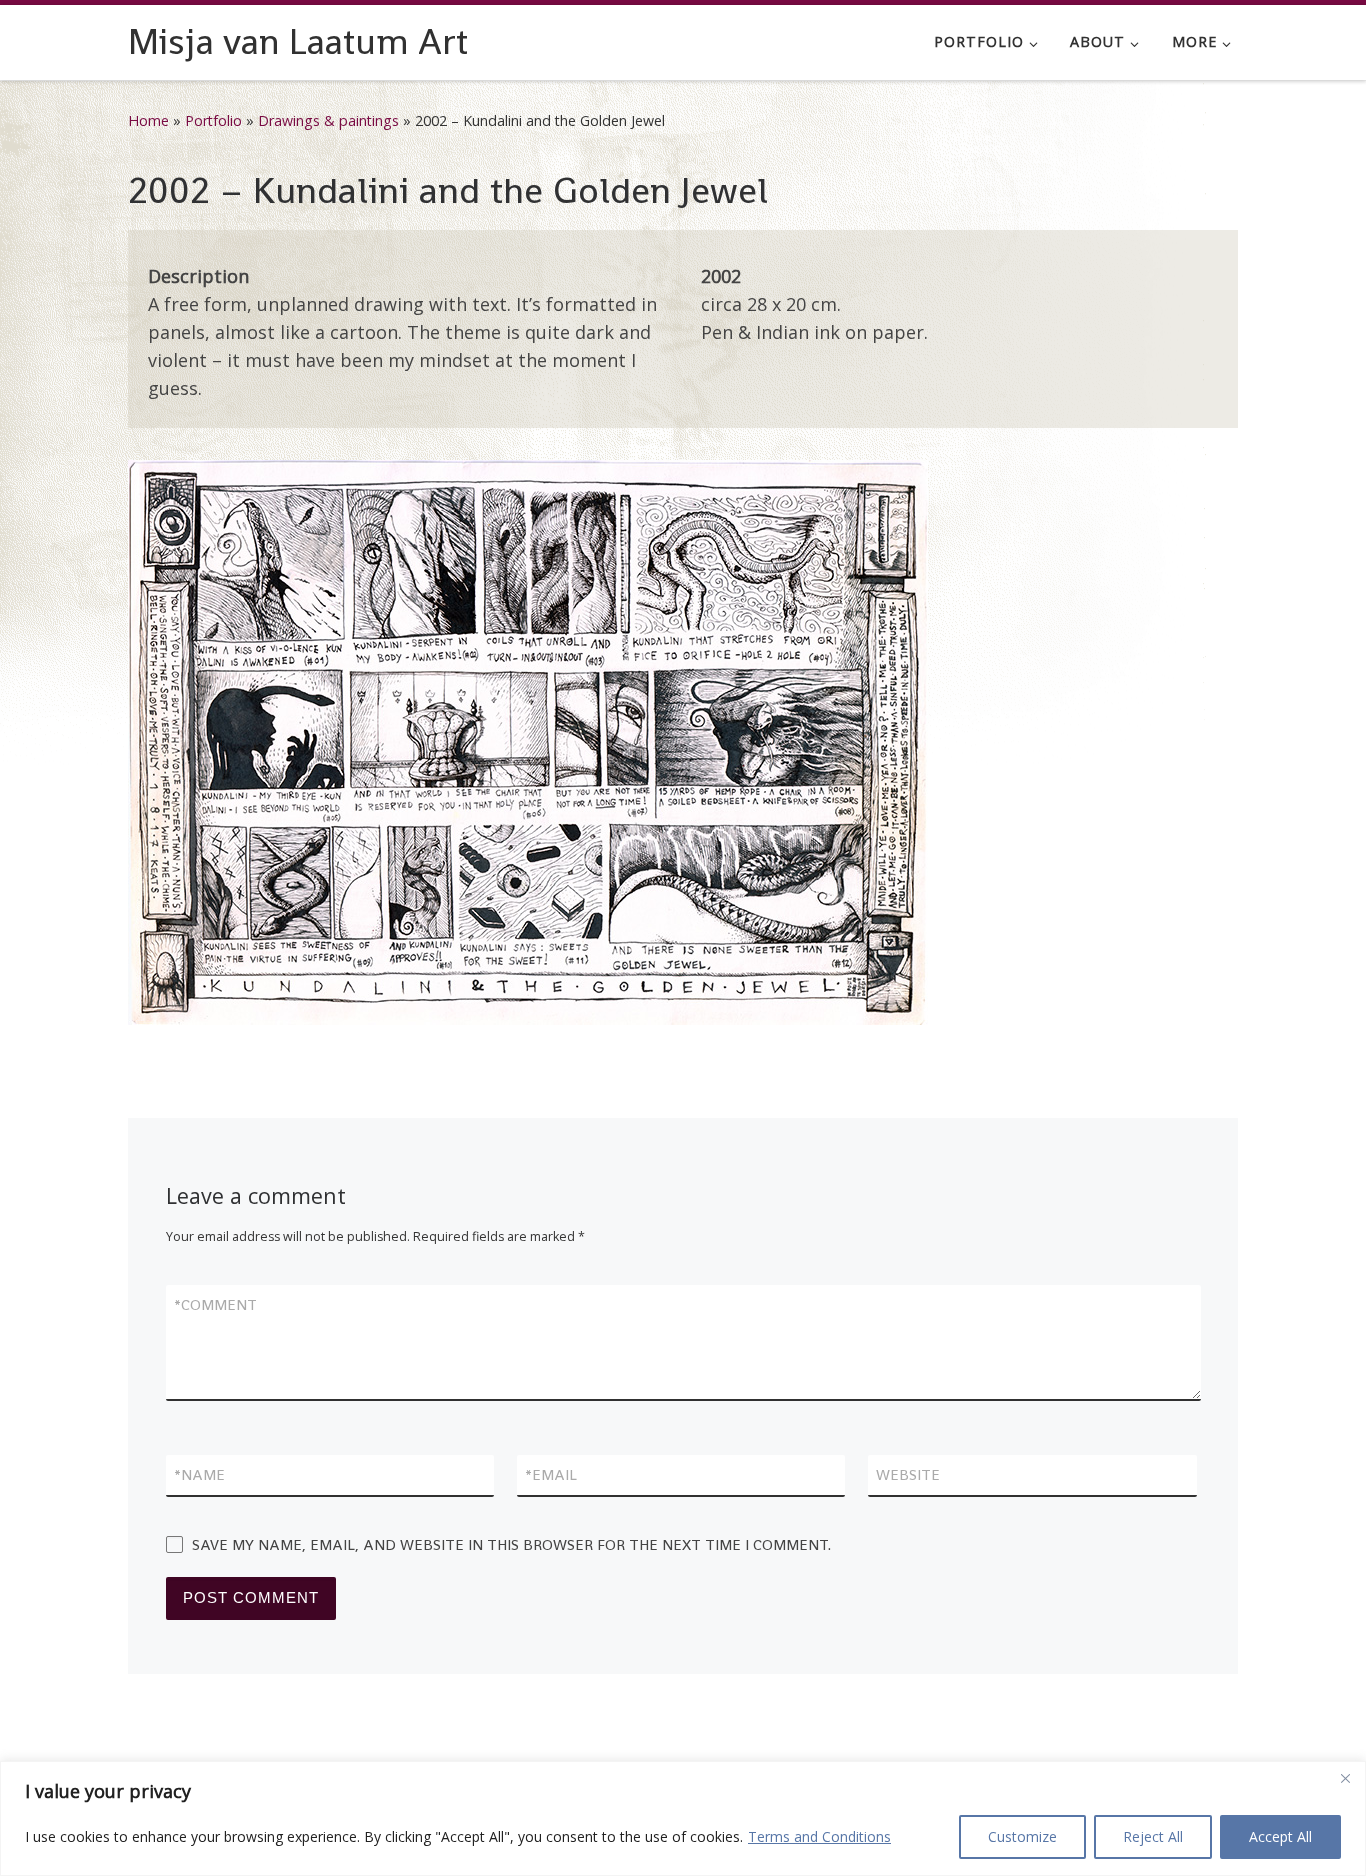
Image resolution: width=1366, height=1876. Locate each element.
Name (199, 1474)
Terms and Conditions (819, 1836)
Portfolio (213, 120)
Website (908, 1474)
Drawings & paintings (328, 120)
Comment (215, 1304)
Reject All (1153, 1836)
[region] (683, 1818)
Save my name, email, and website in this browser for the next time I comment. (511, 1544)
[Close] (1345, 1778)
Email (551, 1474)
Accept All (1280, 1836)
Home (148, 120)
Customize (1022, 1836)
